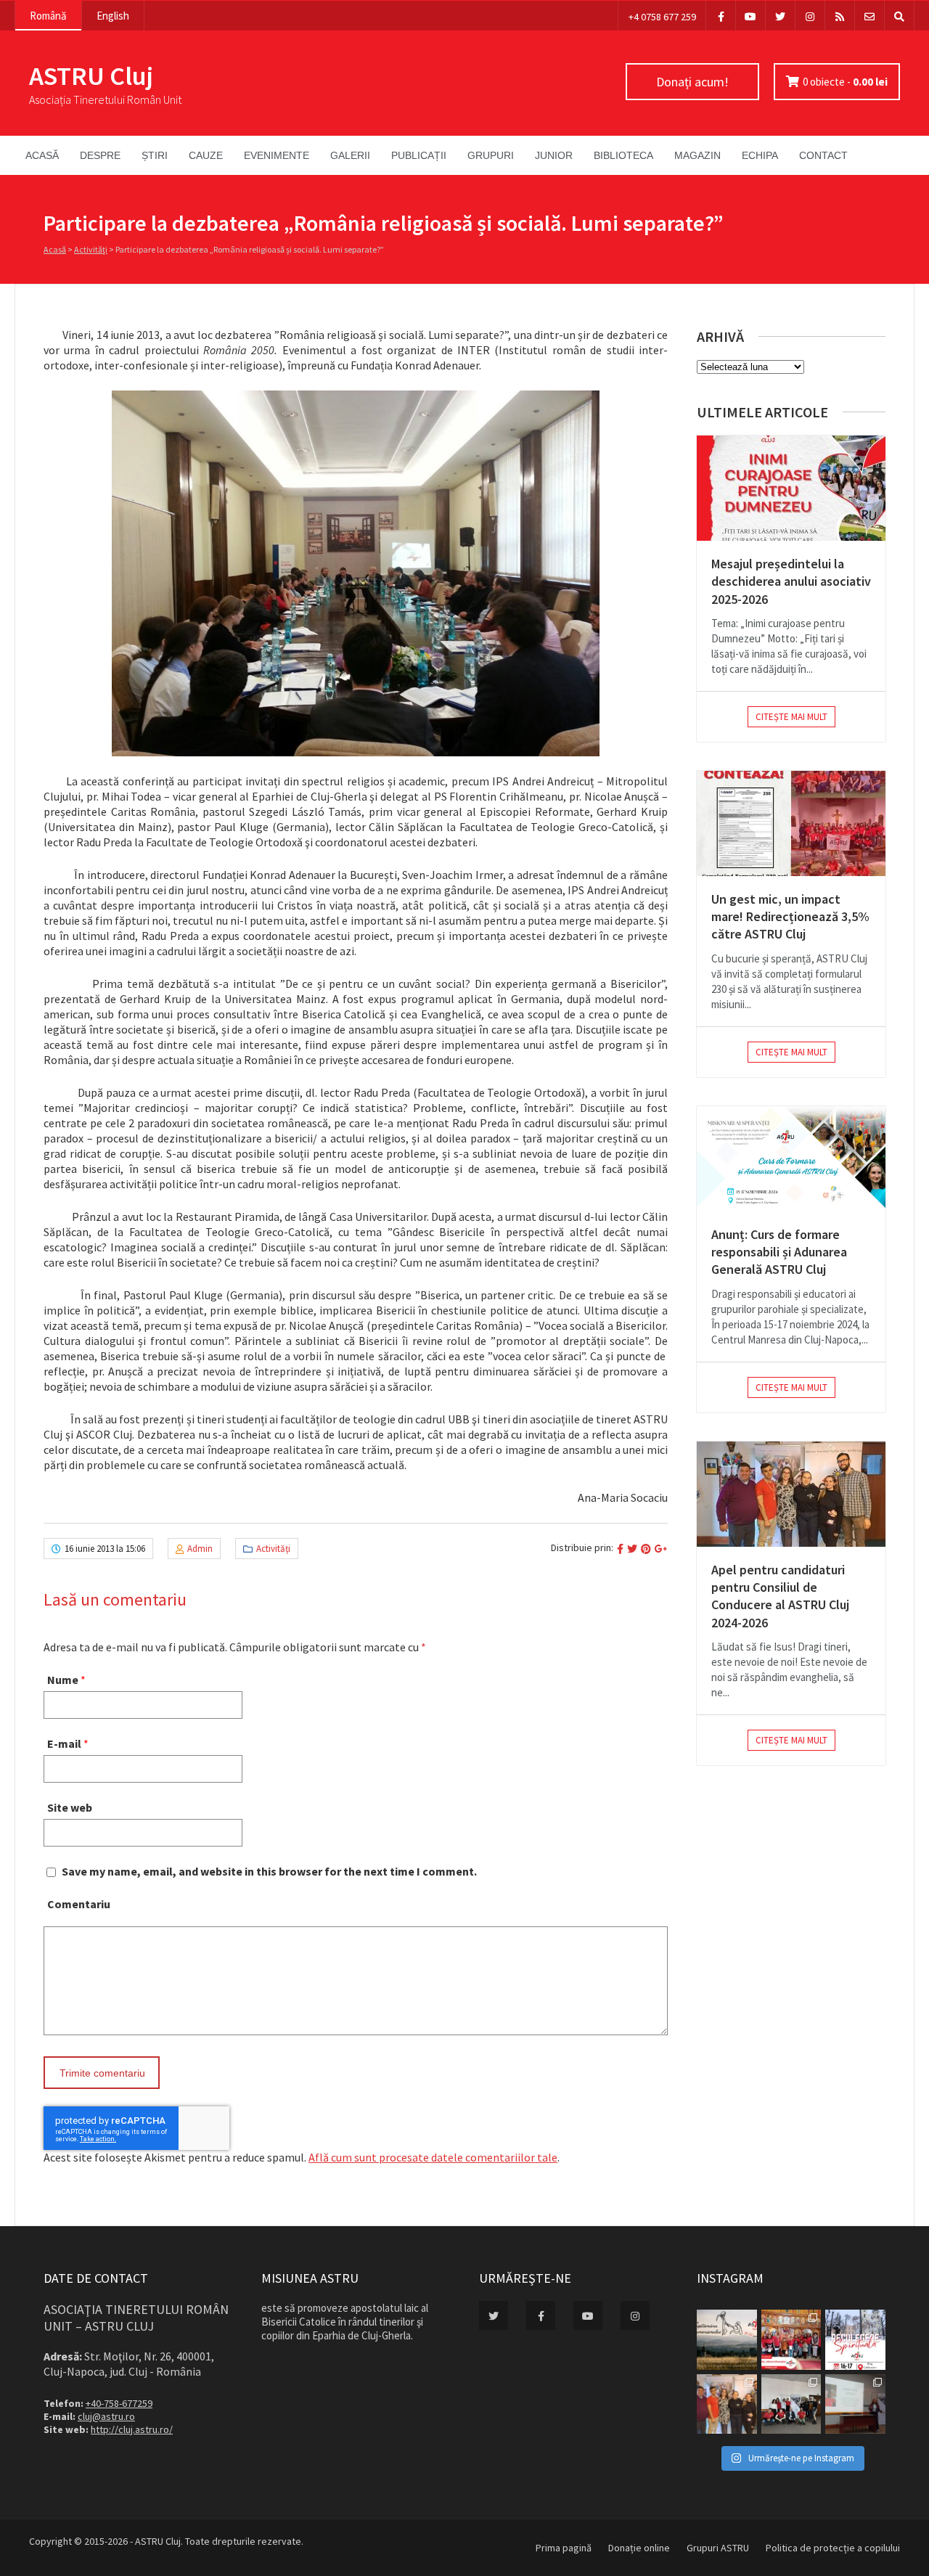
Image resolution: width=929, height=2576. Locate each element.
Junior (554, 155)
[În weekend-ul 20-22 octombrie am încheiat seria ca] (791, 2404)
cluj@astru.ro (106, 2416)
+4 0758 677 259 (662, 17)
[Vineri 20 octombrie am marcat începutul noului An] (855, 2404)
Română (48, 16)
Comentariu (79, 1904)
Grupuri (491, 155)
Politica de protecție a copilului (833, 2548)
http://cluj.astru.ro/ (132, 2429)
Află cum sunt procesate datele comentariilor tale (433, 2157)
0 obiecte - (845, 82)
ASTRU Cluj (91, 76)
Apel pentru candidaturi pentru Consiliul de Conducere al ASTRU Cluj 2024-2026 (780, 1596)
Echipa (760, 155)
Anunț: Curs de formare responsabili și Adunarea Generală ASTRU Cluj (779, 1252)
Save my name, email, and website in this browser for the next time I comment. (269, 1871)
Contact (823, 155)
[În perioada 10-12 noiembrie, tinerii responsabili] (727, 2404)
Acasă (42, 155)
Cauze (206, 155)
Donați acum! (692, 82)
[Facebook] (721, 16)
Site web (70, 1807)
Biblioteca (623, 155)
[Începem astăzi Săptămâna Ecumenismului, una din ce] (727, 2340)
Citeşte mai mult (791, 717)
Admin (200, 1549)
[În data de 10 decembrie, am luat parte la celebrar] (791, 2340)
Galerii (350, 155)
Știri (155, 155)
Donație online (639, 2548)
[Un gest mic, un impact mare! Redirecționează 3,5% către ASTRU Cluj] (791, 823)
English (113, 16)
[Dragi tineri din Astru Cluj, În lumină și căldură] (855, 2340)
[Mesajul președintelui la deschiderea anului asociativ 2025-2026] (791, 488)
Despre (100, 155)
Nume (63, 1680)
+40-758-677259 (119, 2403)
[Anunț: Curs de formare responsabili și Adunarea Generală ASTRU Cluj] (791, 1159)
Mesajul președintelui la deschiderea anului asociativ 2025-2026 (791, 581)
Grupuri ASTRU (718, 2548)
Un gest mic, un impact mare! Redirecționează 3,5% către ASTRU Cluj (790, 917)
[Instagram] (810, 16)
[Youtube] (750, 16)
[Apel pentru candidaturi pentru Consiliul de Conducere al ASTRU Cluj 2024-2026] (791, 1494)
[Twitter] (780, 16)
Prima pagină (564, 2548)
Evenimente (277, 155)
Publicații (419, 155)
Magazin (697, 155)
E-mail (64, 1743)
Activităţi (91, 249)
